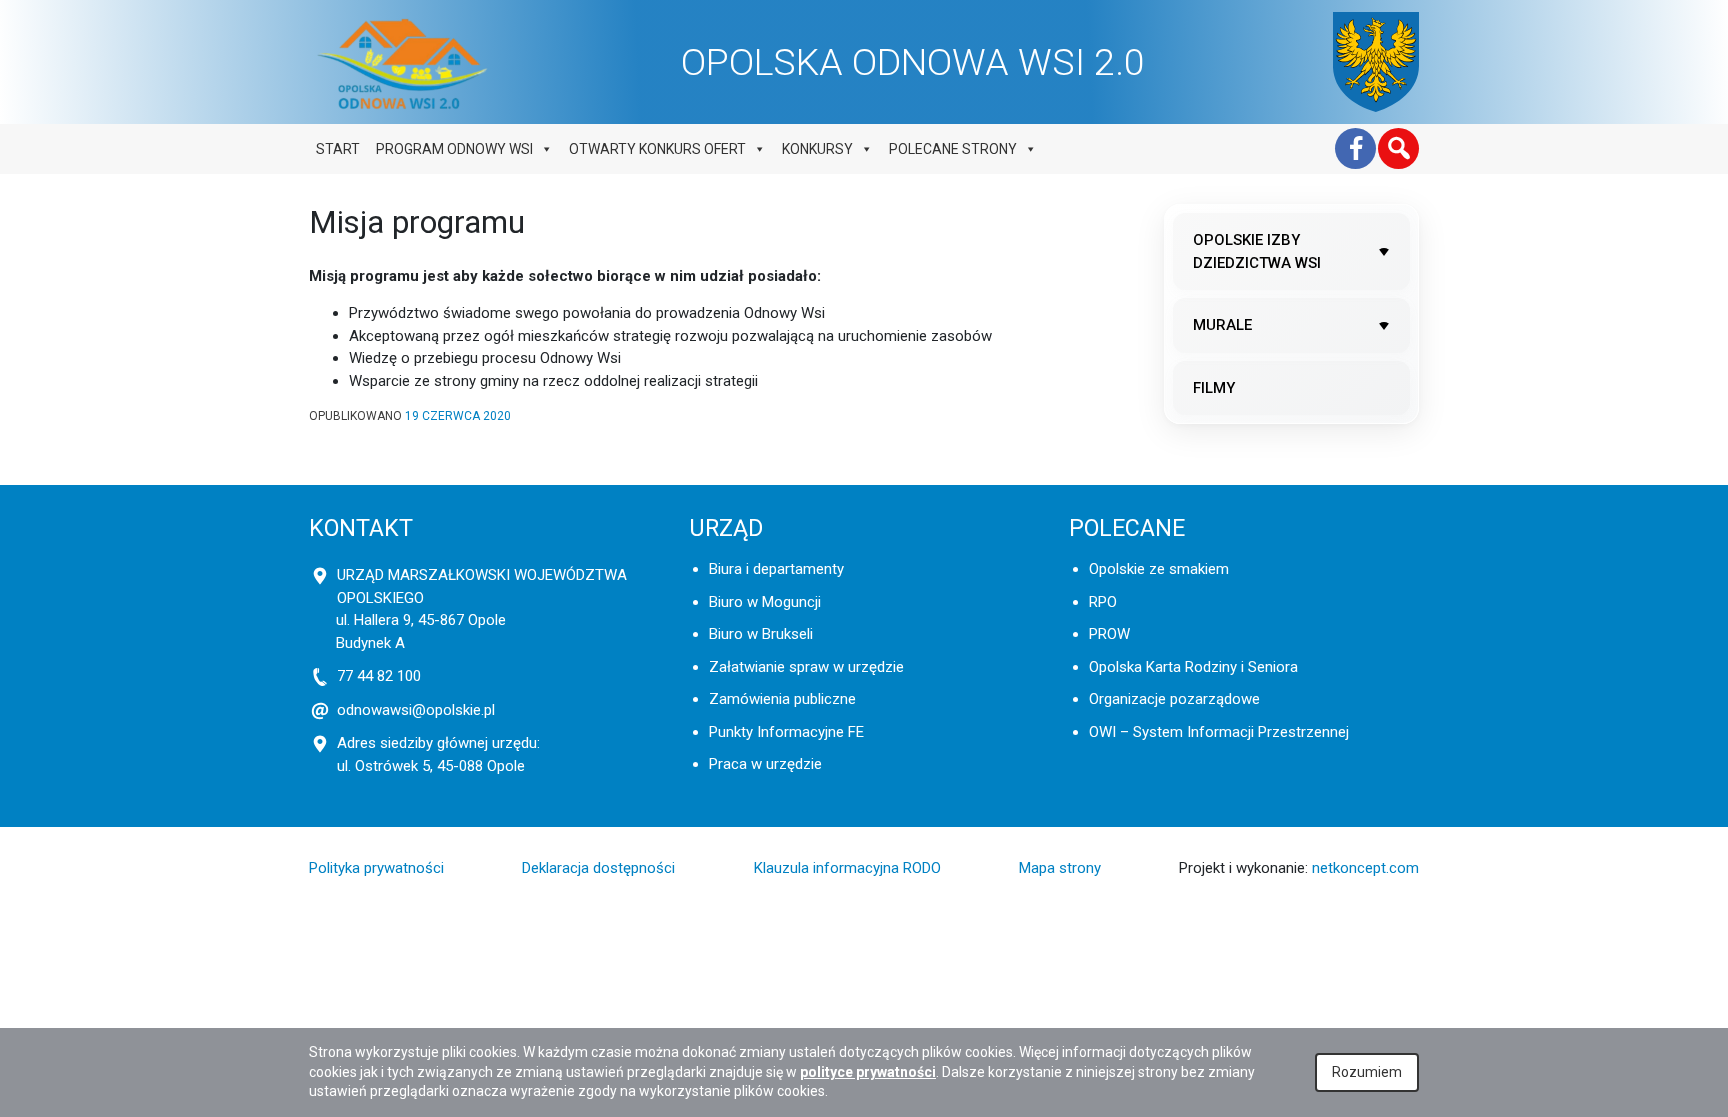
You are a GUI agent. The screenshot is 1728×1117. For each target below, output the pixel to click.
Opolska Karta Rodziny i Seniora (1193, 667)
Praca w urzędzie (765, 764)
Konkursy (817, 149)
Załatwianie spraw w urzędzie (806, 667)
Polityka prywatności (376, 868)
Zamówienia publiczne (782, 699)
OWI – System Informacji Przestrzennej (1219, 732)
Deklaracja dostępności (598, 868)
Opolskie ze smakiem (1159, 569)
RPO (1103, 602)
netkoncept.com (1365, 868)
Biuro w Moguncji (765, 602)
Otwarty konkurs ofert (657, 149)
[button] (1398, 148)
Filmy (1214, 388)
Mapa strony (1060, 868)
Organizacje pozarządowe (1174, 699)
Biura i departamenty (776, 569)
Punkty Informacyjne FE (786, 732)
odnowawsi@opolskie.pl (416, 710)
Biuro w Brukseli (761, 634)
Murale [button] (1222, 325)
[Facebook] (1355, 148)
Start (338, 149)
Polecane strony (953, 149)
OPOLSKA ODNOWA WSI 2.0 (913, 62)
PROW (1109, 634)
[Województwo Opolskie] (1376, 62)
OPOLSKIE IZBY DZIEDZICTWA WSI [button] (1257, 251)
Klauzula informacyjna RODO (847, 868)
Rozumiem (1367, 1072)
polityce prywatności (868, 1072)
